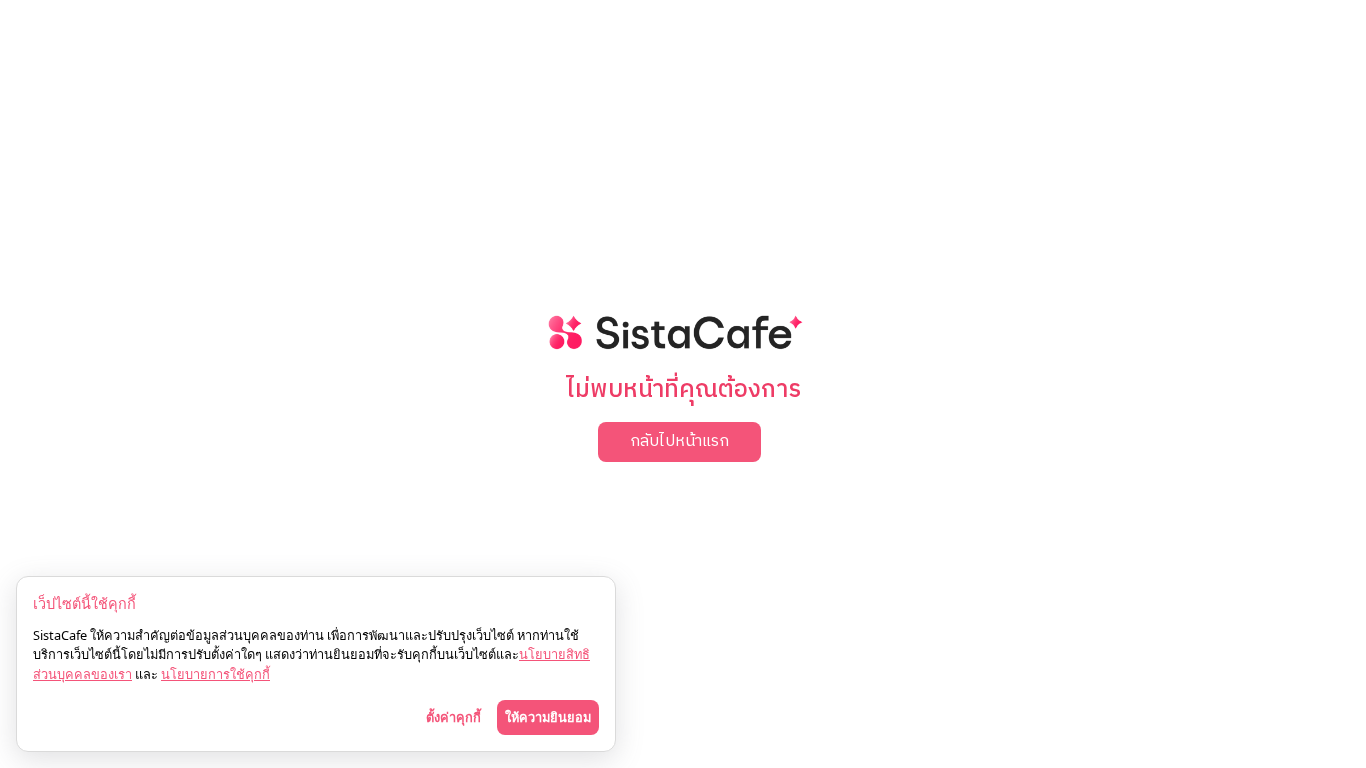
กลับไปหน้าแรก (679, 441)
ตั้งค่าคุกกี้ (453, 717)
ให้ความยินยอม (548, 717)
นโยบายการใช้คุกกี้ (215, 674)
